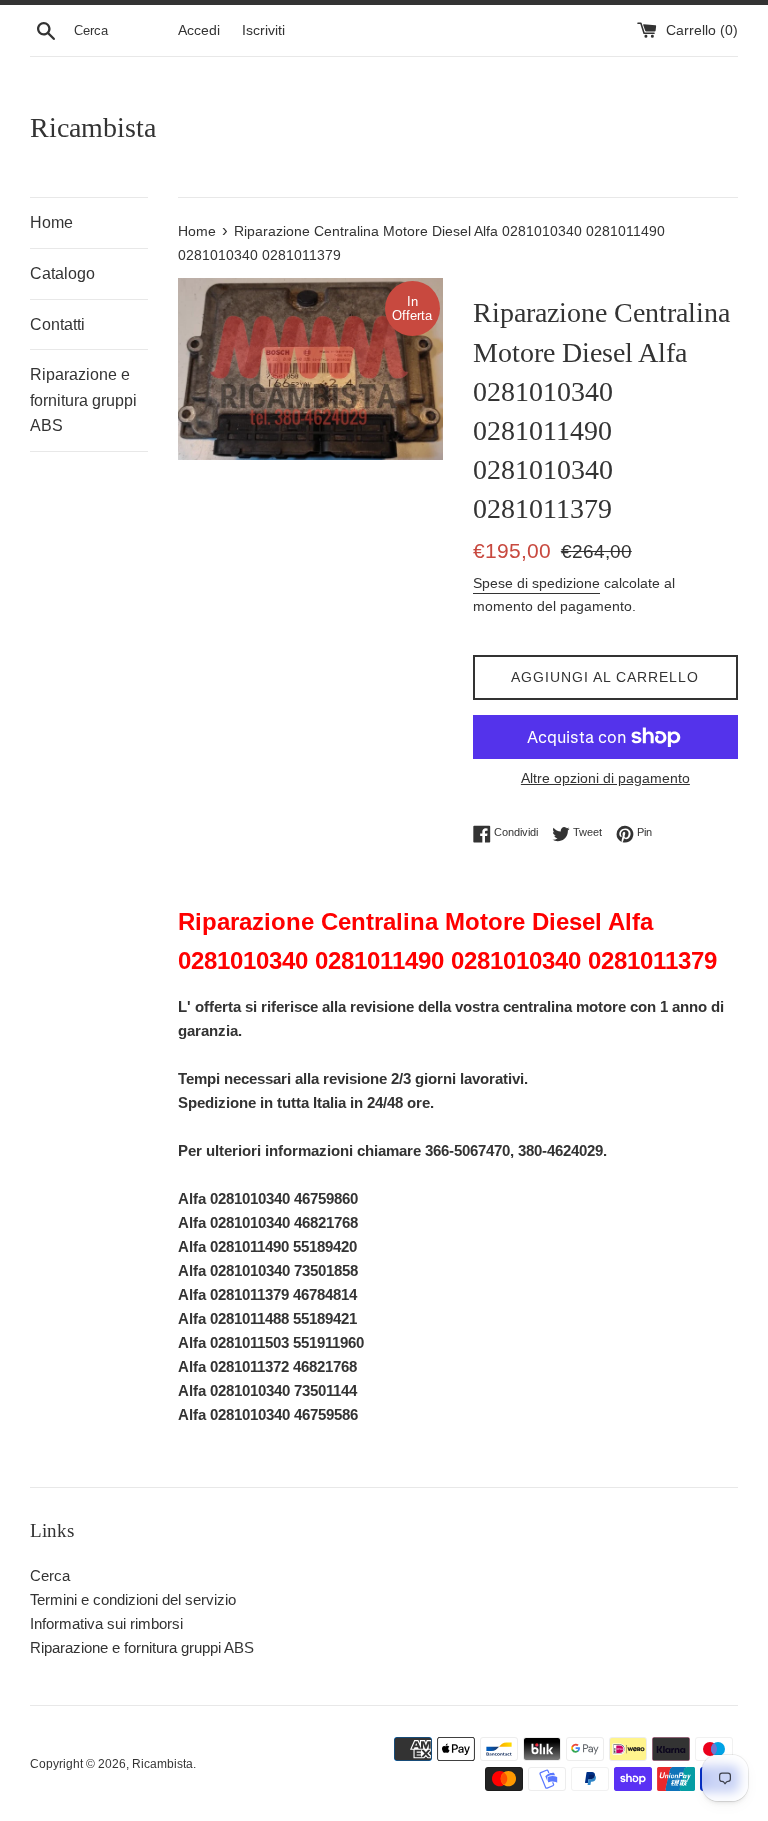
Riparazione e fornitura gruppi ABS (83, 400)
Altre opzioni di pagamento (605, 778)
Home (51, 222)
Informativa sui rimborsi (106, 1623)
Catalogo (62, 273)
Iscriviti (263, 30)
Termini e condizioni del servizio (133, 1599)
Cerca (50, 1575)
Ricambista (93, 127)
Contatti (57, 324)
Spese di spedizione (536, 583)
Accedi (199, 30)
